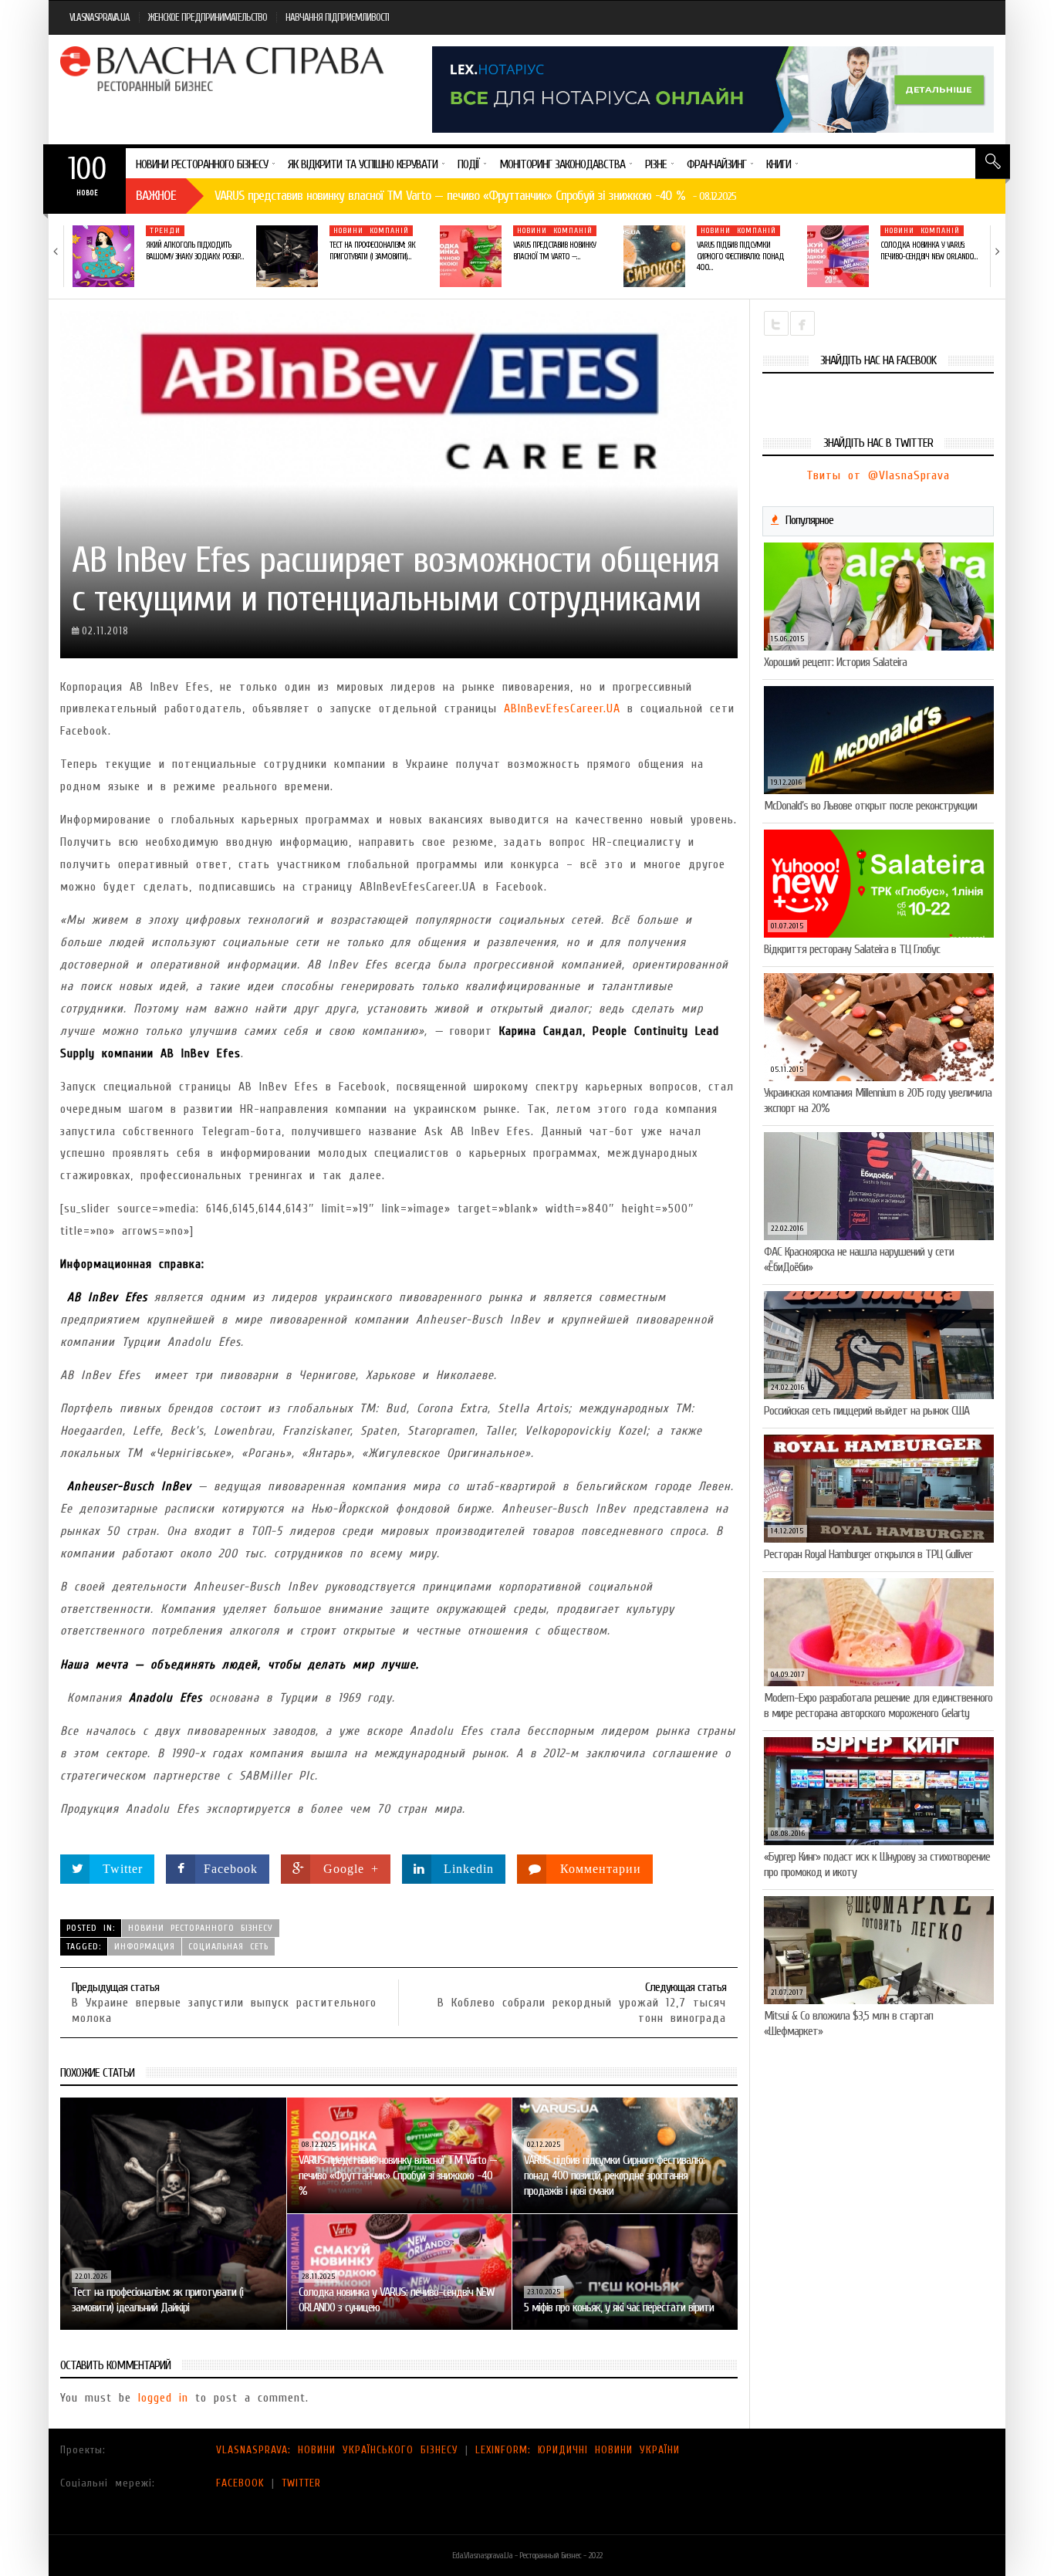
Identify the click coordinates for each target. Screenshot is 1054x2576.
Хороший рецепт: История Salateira (835, 662)
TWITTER (301, 2483)
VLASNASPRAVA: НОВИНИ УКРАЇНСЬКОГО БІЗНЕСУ (337, 2450)
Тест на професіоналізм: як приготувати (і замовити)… (372, 250)
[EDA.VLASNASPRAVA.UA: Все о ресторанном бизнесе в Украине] (224, 69)
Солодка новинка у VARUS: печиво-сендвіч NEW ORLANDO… (929, 250)
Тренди (165, 231)
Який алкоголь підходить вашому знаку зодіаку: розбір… (194, 250)
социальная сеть (228, 1946)
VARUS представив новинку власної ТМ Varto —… (554, 250)
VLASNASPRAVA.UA (100, 17)
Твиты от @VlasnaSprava (878, 475)
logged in (163, 2398)
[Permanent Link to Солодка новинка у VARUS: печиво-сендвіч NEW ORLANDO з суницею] (838, 256)
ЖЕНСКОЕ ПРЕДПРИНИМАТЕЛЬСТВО (208, 17)
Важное (156, 196)
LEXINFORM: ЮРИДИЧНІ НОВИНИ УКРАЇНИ (578, 2450)
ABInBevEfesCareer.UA (562, 708)
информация (145, 1946)
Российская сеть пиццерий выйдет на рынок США (867, 1411)
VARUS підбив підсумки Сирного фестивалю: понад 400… (740, 256)
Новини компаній (371, 231)
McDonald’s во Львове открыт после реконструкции (870, 806)
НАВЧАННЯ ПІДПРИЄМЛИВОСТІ (337, 17)
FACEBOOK (240, 2483)
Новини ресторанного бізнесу (201, 1928)
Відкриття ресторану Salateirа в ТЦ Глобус (852, 949)
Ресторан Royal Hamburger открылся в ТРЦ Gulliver (868, 1554)
